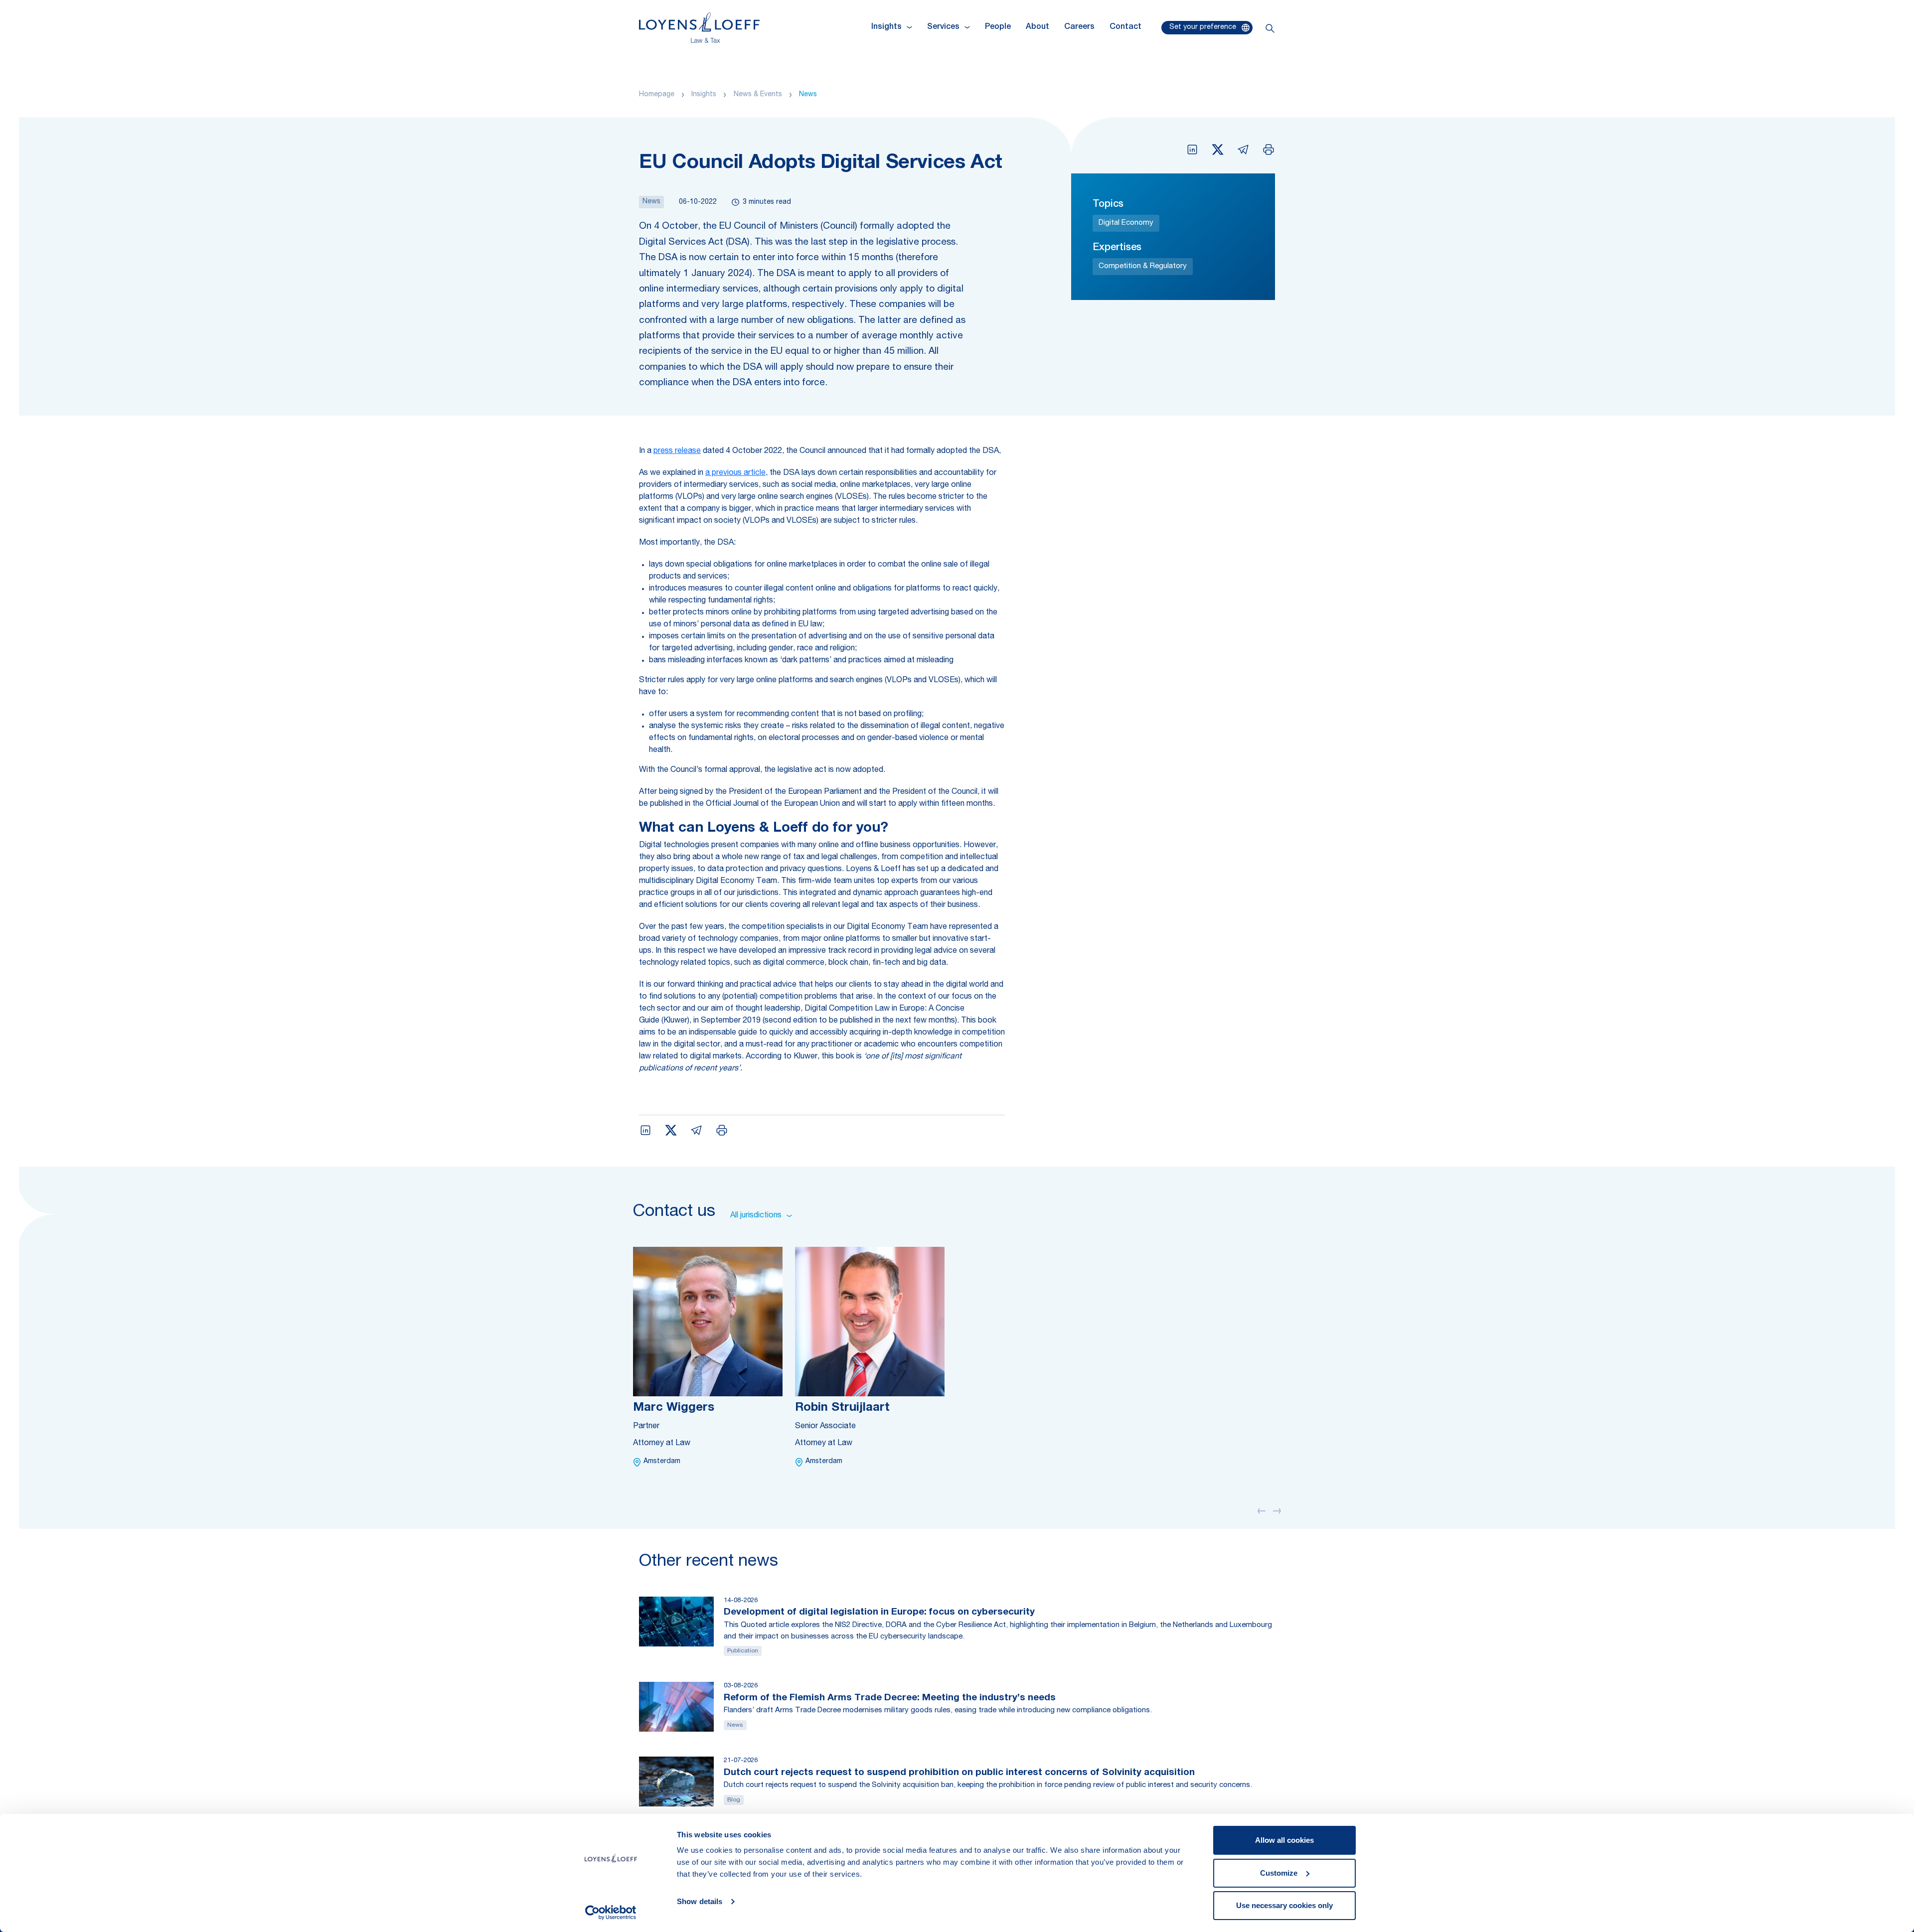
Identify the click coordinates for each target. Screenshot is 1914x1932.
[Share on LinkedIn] (1192, 149)
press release (677, 451)
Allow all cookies (1284, 1840)
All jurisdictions (756, 1216)
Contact (1125, 27)
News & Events (758, 95)
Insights (704, 95)
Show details (700, 1901)
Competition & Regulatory (1143, 266)
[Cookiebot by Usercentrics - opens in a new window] (611, 1913)
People (998, 27)
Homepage (657, 95)
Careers (1079, 27)
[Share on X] (1218, 149)
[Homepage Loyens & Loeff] (699, 28)
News (808, 95)
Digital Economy (1126, 223)
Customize (1279, 1873)
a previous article (735, 473)
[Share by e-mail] (1243, 149)
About (1037, 27)
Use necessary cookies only (1284, 1905)
